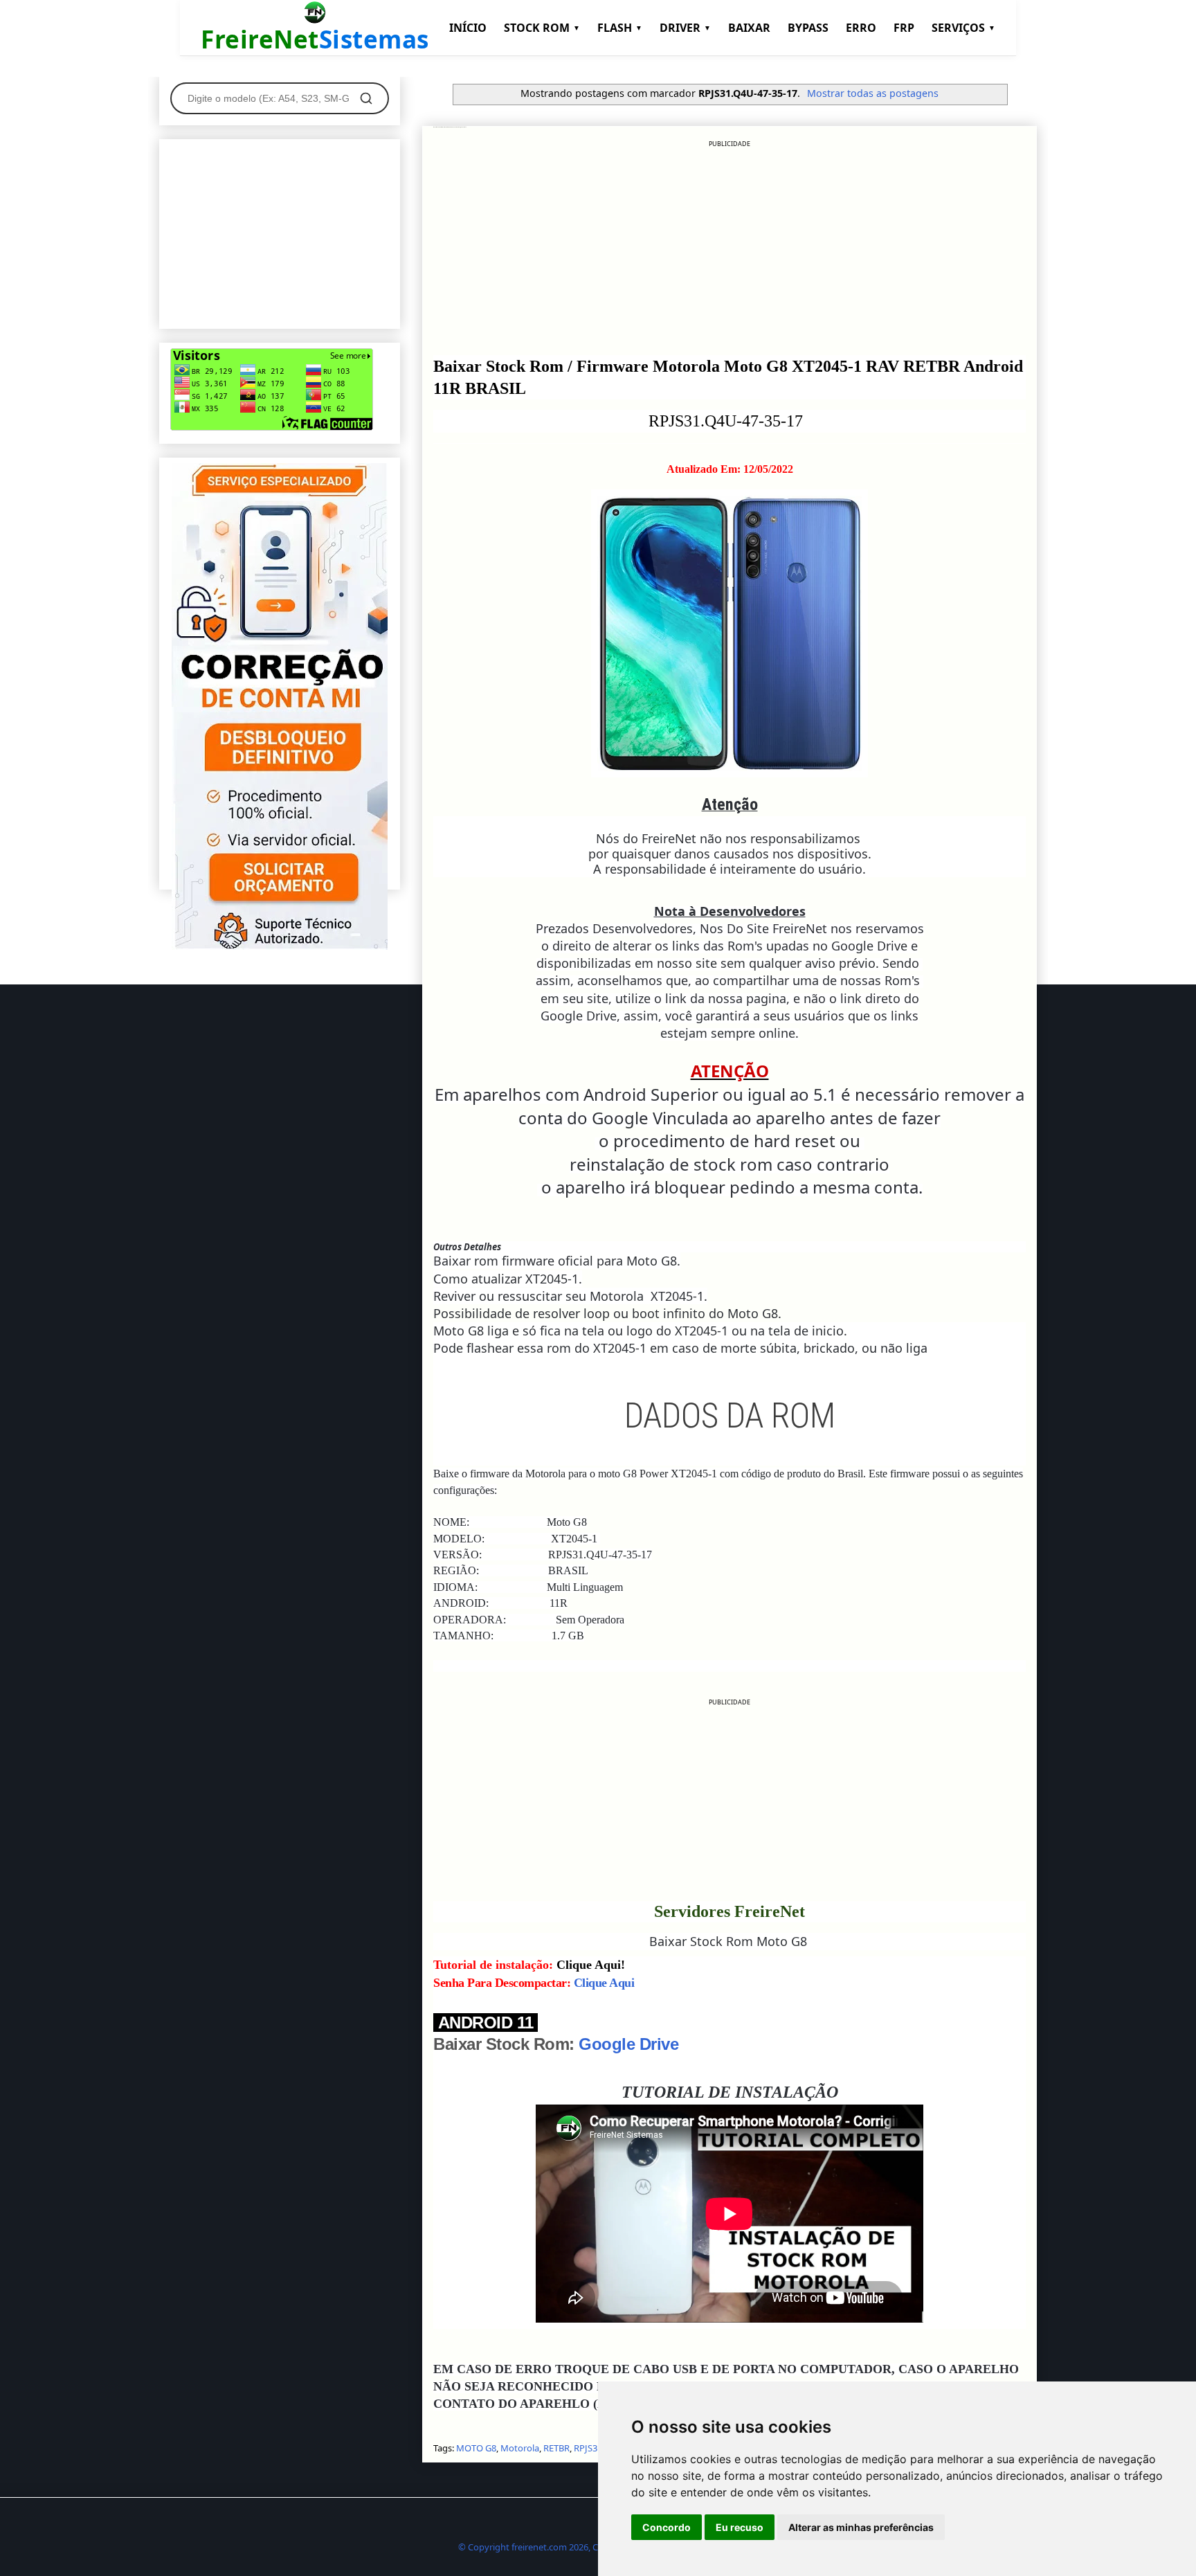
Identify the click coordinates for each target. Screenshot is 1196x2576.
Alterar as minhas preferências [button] (861, 2527)
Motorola (520, 2448)
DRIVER (685, 28)
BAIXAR (749, 28)
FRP (904, 28)
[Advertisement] (730, 246)
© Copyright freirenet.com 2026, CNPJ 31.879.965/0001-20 (576, 2547)
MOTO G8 (476, 2448)
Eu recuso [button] (740, 2527)
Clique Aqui (604, 1983)
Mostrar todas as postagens (873, 93)
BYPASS (808, 28)
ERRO (861, 28)
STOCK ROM (542, 28)
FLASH (620, 28)
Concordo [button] (667, 2527)
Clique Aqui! (591, 1965)
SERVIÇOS (963, 28)
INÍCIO (468, 28)
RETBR (556, 2448)
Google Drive (628, 2044)
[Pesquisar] (366, 98)
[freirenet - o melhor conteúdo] (280, 946)
